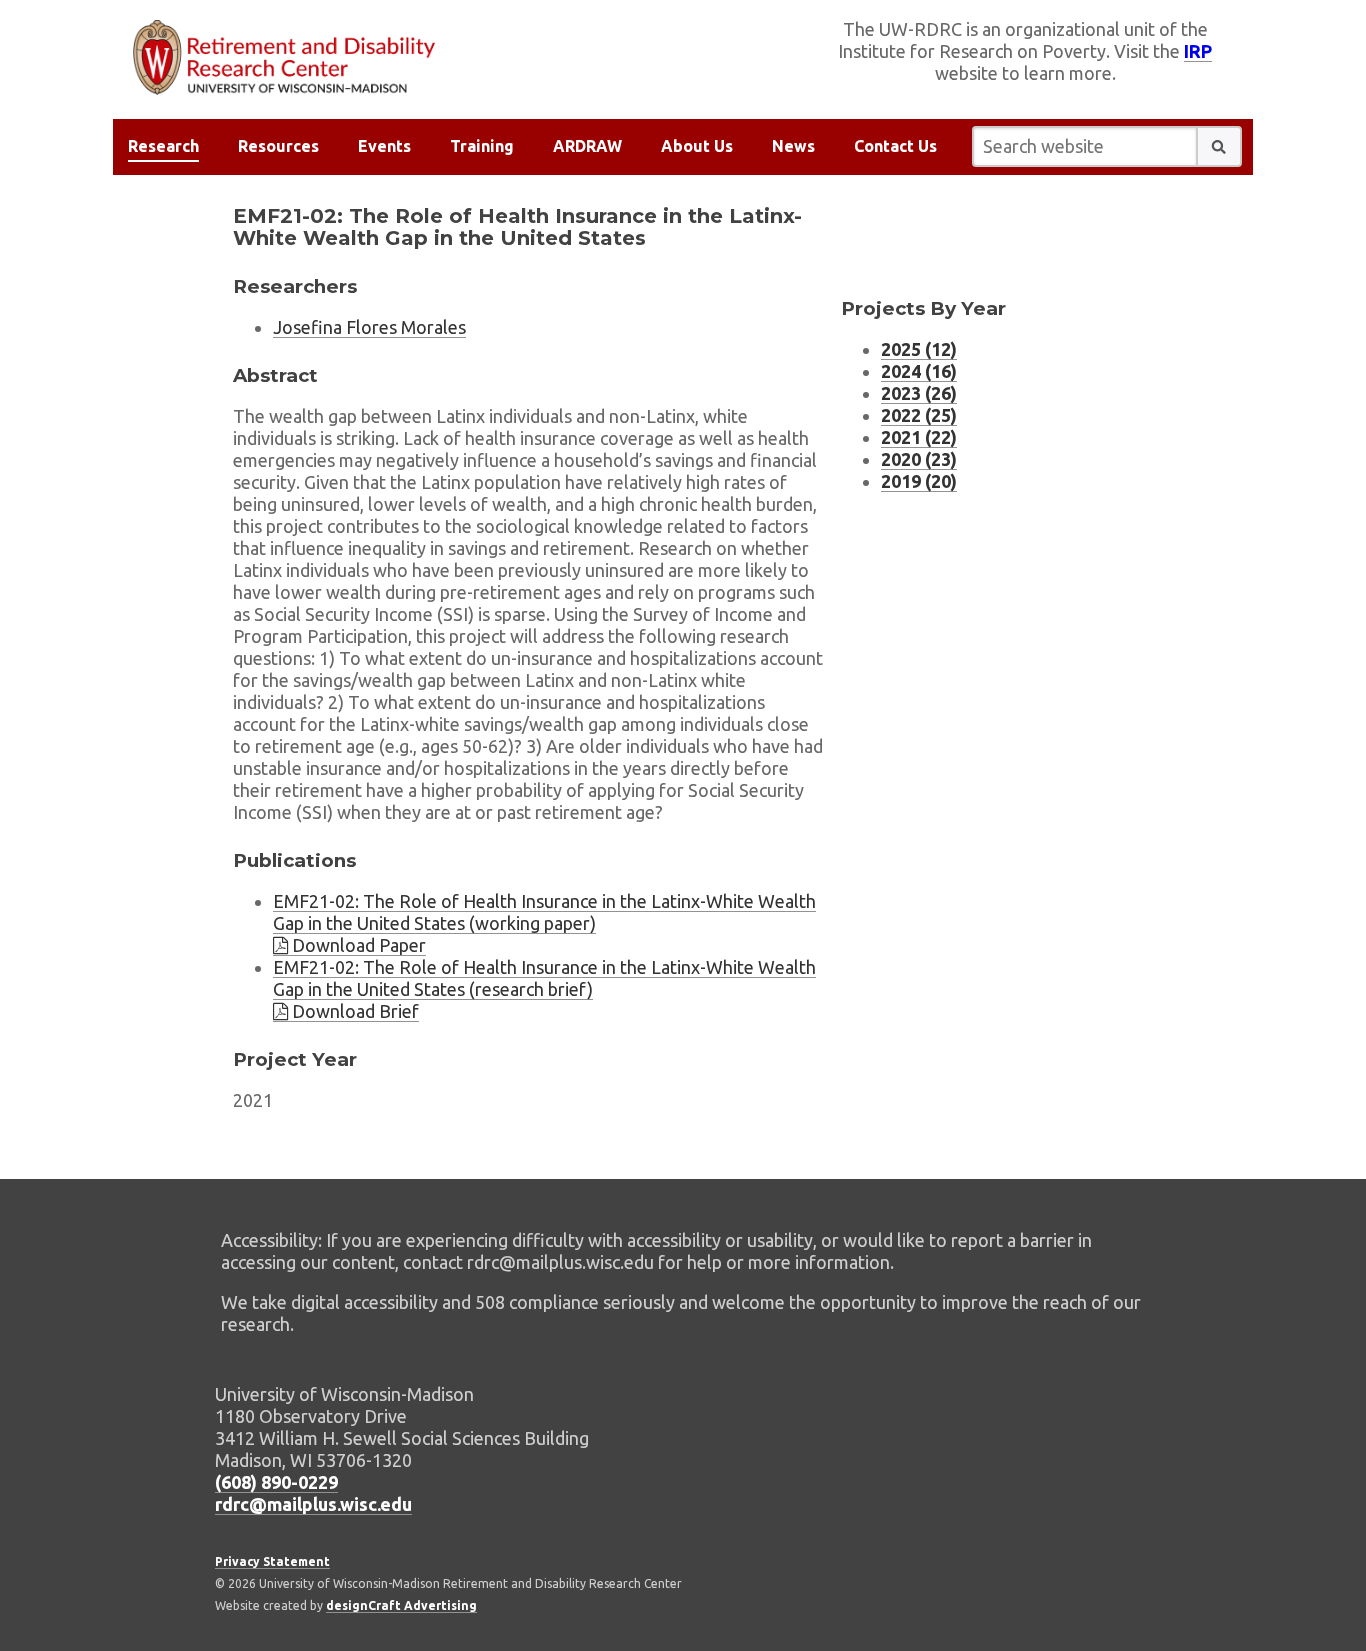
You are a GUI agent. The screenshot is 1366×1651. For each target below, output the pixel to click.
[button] (1219, 146)
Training (482, 146)
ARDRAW (587, 146)
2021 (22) (919, 437)
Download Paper (357, 945)
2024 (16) (919, 371)
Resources (278, 146)
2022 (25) (919, 415)
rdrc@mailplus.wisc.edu (313, 1504)
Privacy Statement (272, 1561)
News (793, 146)
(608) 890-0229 (276, 1482)
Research (163, 146)
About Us (697, 146)
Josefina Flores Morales (369, 327)
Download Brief (353, 1011)
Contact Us (895, 146)
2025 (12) (919, 349)
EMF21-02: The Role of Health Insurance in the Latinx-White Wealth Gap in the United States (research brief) (544, 978)
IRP (1198, 51)
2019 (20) (919, 481)
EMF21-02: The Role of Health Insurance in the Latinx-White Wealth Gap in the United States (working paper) (544, 912)
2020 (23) (919, 459)
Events (384, 146)
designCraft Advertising (401, 1605)
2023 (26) (919, 393)
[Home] (398, 57)
